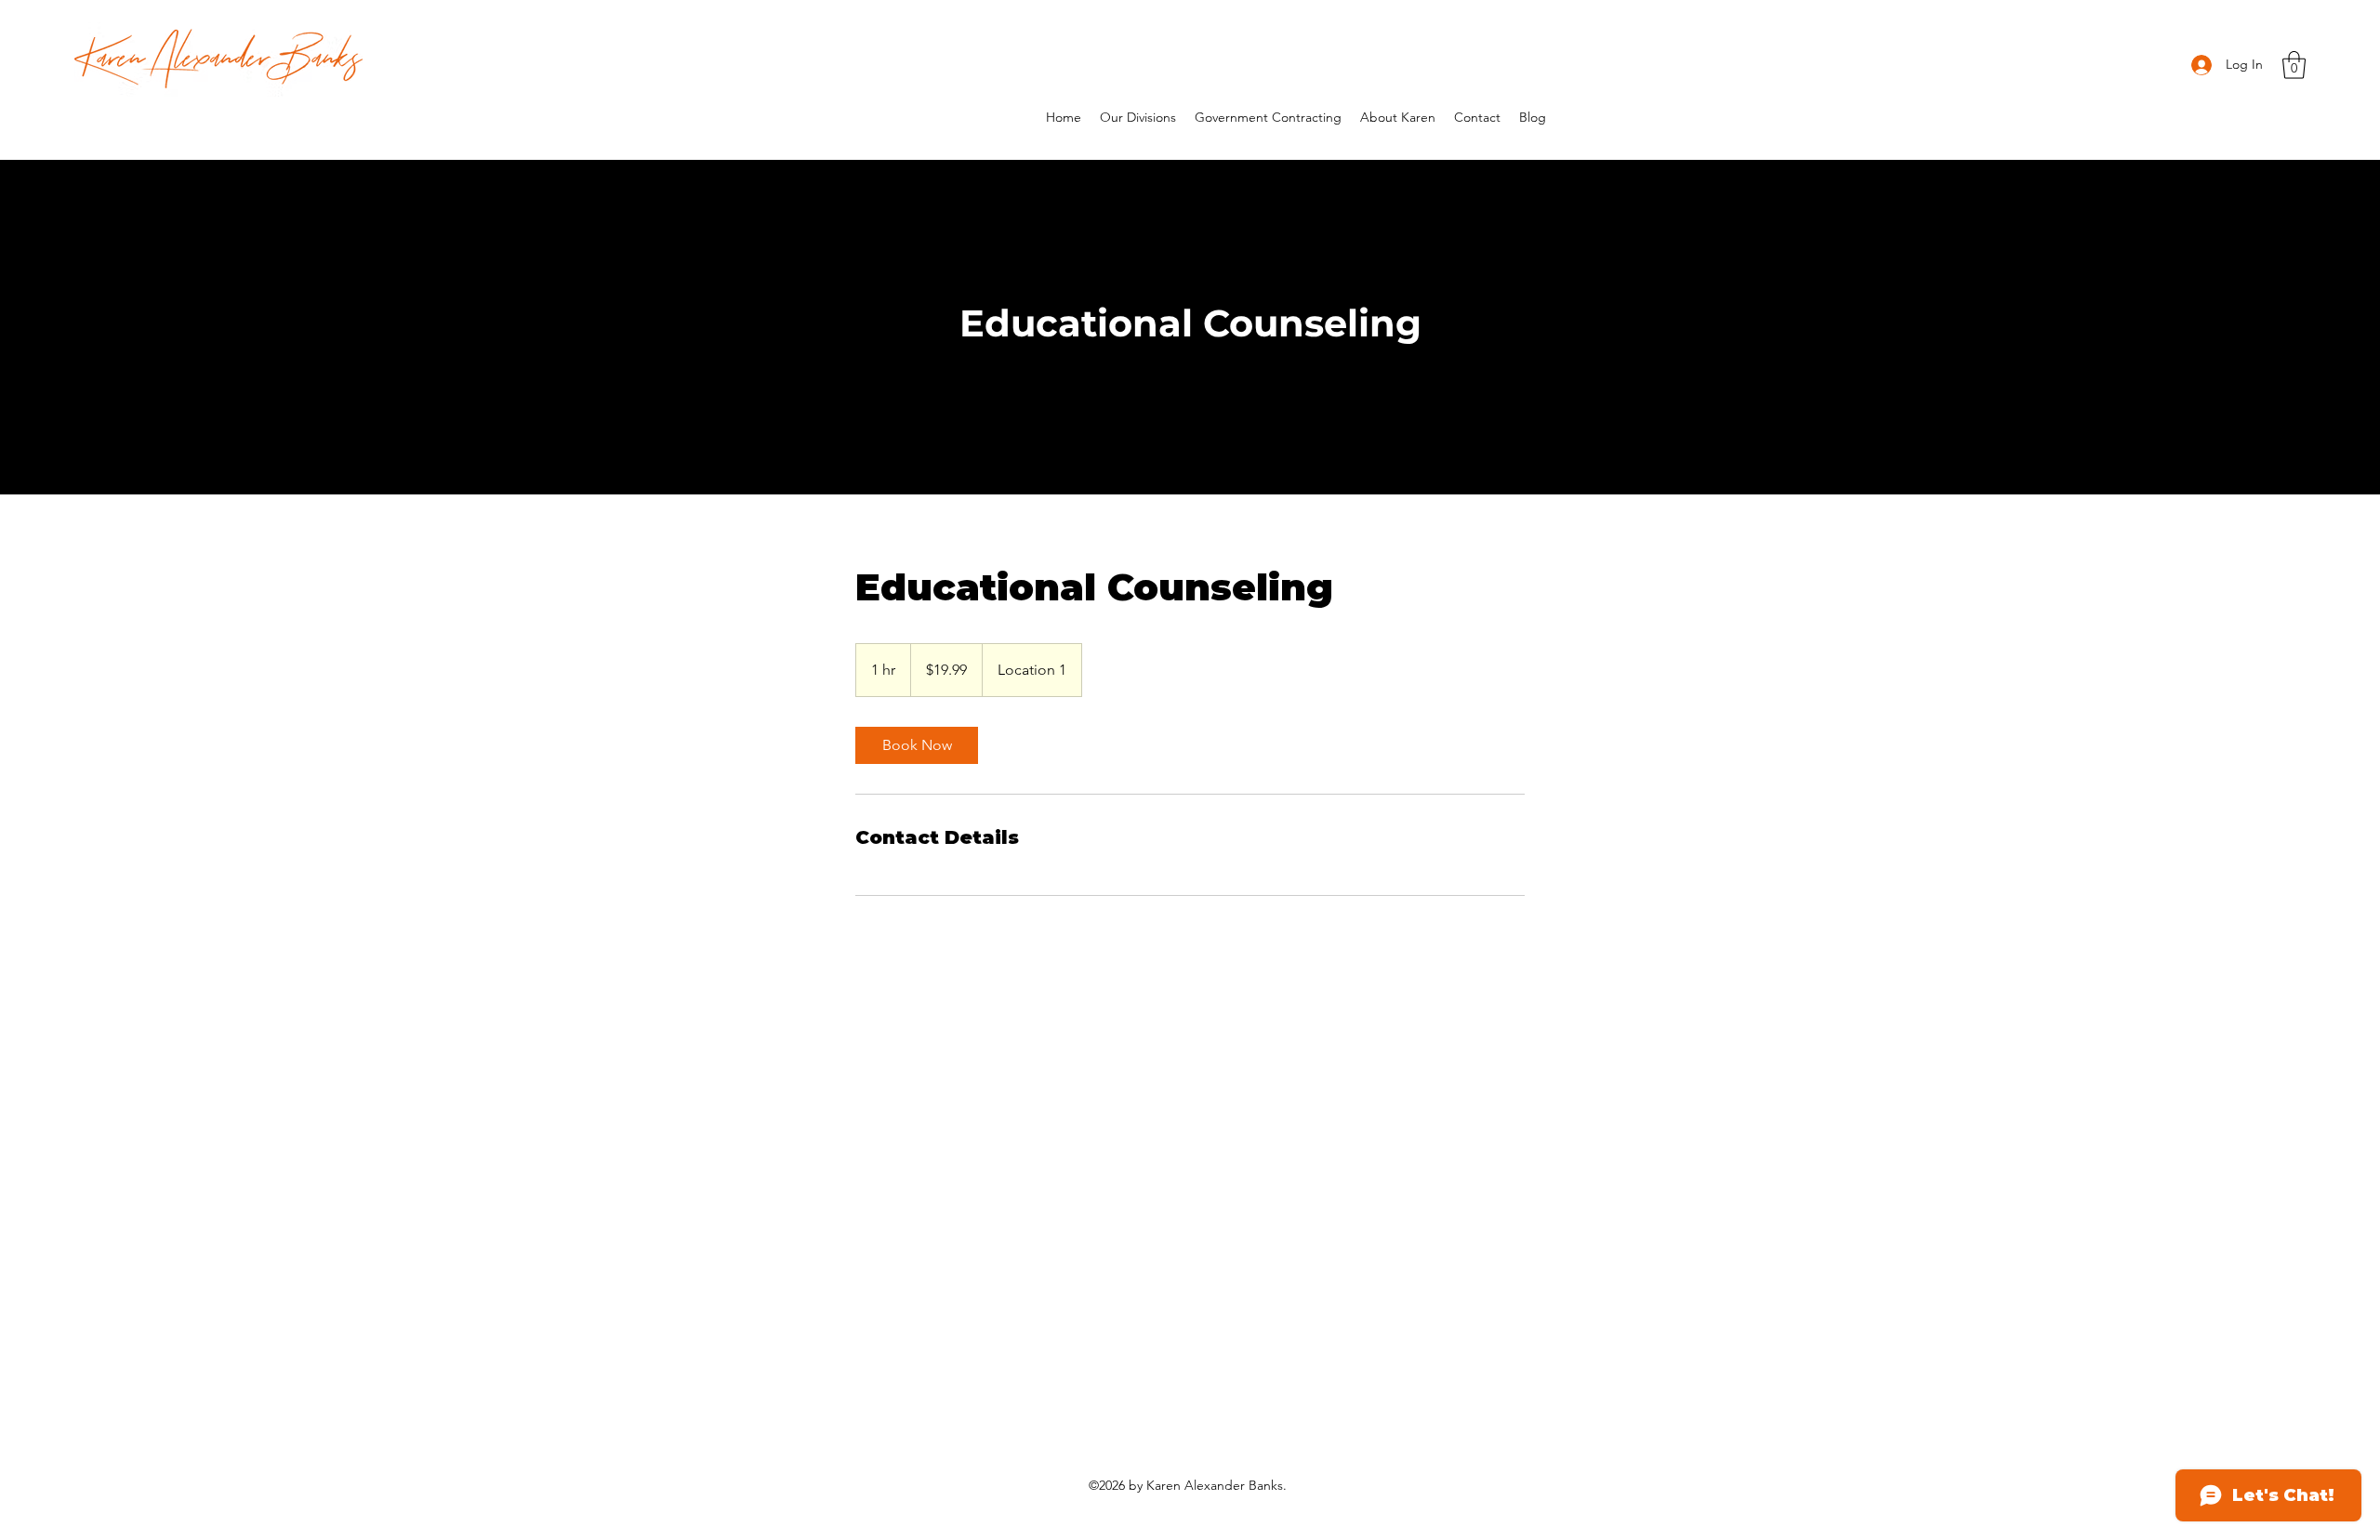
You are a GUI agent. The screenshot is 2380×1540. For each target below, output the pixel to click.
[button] (2294, 65)
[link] (917, 745)
